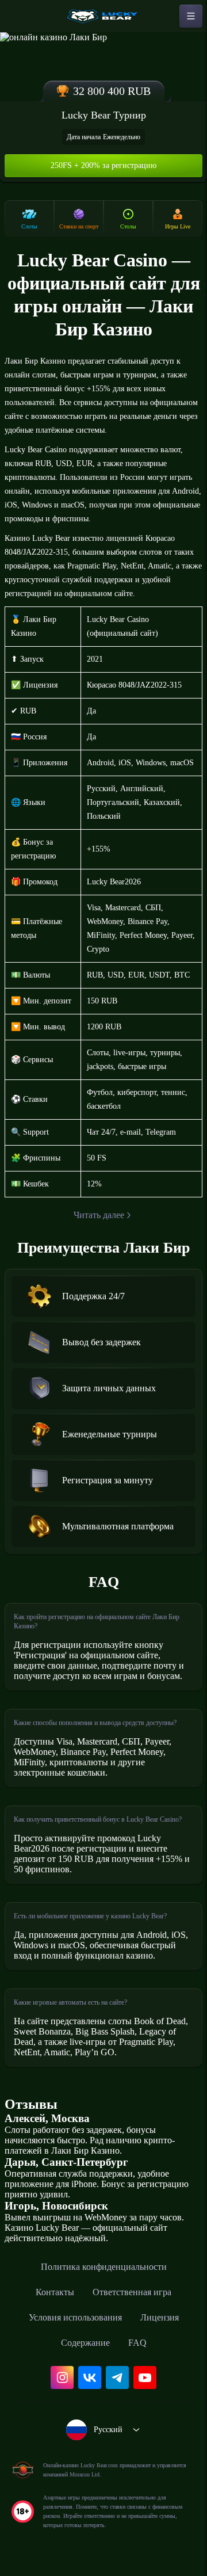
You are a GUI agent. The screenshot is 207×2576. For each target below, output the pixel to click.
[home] (103, 16)
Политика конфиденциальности (104, 2267)
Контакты (55, 2292)
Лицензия (160, 2317)
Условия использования (75, 2317)
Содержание (85, 2343)
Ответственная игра (132, 2292)
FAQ (137, 2343)
